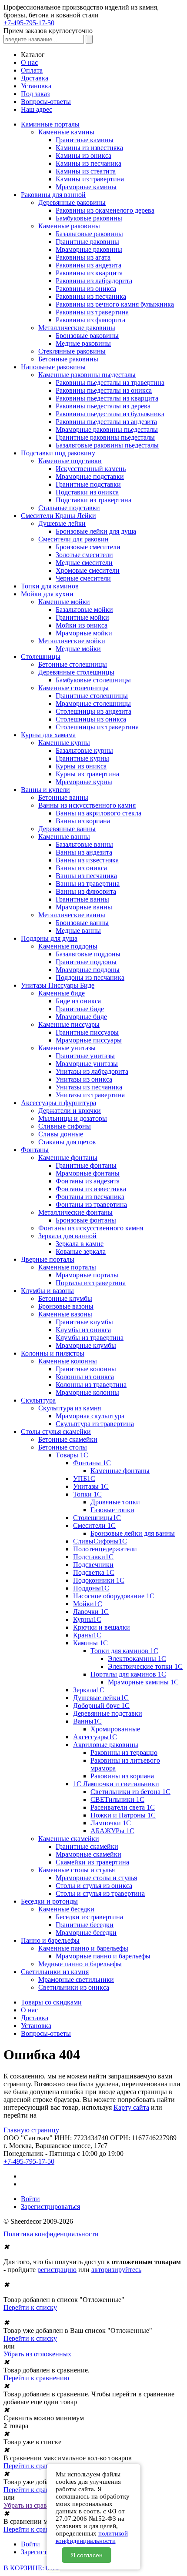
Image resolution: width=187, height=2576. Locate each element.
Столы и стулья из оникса (94, 1886)
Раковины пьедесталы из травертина (110, 383)
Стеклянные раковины (72, 351)
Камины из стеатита (86, 171)
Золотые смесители (84, 555)
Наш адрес (37, 109)
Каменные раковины (69, 226)
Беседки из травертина (89, 1917)
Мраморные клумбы (86, 1345)
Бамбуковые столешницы (93, 680)
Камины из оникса (83, 155)
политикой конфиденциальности (92, 2537)
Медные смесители (84, 563)
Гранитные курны (82, 758)
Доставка (35, 78)
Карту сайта (131, 2107)
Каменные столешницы (73, 688)
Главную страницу (31, 2130)
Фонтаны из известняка (91, 1189)
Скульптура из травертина (95, 1424)
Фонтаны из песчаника (90, 1197)
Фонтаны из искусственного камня (91, 1228)
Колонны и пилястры (53, 1353)
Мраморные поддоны (88, 970)
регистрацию (57, 2270)
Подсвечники (93, 1565)
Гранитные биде (80, 1009)
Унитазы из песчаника (89, 1087)
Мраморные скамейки (88, 1854)
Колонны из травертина (91, 1385)
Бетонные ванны (63, 797)
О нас (29, 62)
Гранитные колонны (86, 1369)
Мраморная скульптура (90, 1416)
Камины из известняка (89, 148)
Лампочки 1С (111, 1823)
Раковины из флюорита (90, 320)
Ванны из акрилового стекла (99, 813)
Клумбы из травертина (90, 1338)
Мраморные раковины (89, 249)
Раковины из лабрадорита (94, 281)
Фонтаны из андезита (88, 1181)
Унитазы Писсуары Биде (58, 985)
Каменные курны (64, 743)
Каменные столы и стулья (77, 1870)
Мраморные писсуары (89, 1040)
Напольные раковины (53, 367)
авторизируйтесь (116, 2270)
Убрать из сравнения (34, 2505)
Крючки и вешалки (102, 1627)
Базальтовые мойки (84, 610)
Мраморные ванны (84, 907)
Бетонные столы (63, 1447)
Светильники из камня (55, 1972)
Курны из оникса (81, 766)
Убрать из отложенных (37, 2354)
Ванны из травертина (88, 884)
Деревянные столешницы (76, 672)
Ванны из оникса (81, 868)
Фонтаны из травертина (91, 1204)
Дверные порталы (48, 1259)
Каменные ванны (64, 837)
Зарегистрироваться (50, 2207)
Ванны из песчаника (86, 876)
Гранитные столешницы (92, 696)
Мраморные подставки (90, 476)
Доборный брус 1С (101, 1706)
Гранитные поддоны (86, 962)
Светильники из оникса (74, 1987)
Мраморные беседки (86, 1933)
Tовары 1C (72, 1455)
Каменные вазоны (65, 1314)
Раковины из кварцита (89, 273)
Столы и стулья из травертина (100, 1893)
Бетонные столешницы (73, 664)
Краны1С (87, 1635)
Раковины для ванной (53, 195)
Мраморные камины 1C (143, 1682)
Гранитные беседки (85, 1925)
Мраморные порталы (87, 1275)
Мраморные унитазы (87, 1064)
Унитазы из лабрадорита (92, 1071)
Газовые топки (112, 1510)
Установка (36, 86)
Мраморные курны (84, 782)
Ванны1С (87, 1721)
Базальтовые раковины (89, 234)
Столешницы (41, 657)
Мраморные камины (86, 187)
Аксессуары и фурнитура (58, 1103)
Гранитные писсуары (87, 1032)
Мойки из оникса (82, 625)
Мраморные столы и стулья (96, 1878)
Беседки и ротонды (49, 1901)
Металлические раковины (77, 328)
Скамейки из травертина (92, 1862)
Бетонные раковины (68, 359)
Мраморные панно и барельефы (103, 1956)
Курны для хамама (48, 735)
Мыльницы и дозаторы (73, 1118)
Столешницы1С (97, 1518)
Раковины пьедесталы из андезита (106, 422)
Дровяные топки (115, 1502)
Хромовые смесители (88, 570)
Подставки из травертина (93, 500)
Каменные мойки (64, 602)
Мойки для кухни (47, 594)
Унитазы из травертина (90, 1095)
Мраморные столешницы (93, 703)
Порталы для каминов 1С (128, 1674)
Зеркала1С (89, 1690)
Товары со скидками (51, 2002)
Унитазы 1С (91, 1486)
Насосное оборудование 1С (114, 1596)
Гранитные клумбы (84, 1322)
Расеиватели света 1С (123, 1807)
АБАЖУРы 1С (112, 1831)
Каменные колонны (68, 1361)
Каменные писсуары (69, 1024)
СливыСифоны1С (100, 1541)
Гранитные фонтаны (86, 1165)
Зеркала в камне (80, 1244)
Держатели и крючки (70, 1111)
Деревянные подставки (108, 1713)
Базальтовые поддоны (88, 954)
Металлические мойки (72, 641)
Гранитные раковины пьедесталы (105, 437)
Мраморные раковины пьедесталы (107, 429)
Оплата (32, 70)
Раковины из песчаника (91, 296)
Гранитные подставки (88, 484)
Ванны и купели (45, 790)
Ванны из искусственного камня (87, 805)
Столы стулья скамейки (56, 1432)
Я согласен (87, 2555)
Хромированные (115, 1729)
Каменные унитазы (67, 1048)
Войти (30, 2199)
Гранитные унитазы (85, 1056)
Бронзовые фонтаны (86, 1220)
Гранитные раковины (87, 242)
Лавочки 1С (91, 1612)
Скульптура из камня (70, 1408)
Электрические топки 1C (145, 1666)
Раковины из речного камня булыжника (115, 304)
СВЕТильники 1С (117, 1799)
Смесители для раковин (73, 539)
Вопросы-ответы (46, 102)
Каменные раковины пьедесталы (87, 375)
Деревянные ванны (67, 829)
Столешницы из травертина (97, 727)
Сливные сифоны (65, 1126)
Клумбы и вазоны (47, 1291)
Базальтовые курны (84, 750)
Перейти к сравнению (36, 2378)
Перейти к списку (30, 2307)
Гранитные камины (85, 140)
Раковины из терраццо (124, 1752)
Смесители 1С (94, 1525)
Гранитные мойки (82, 617)
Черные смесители (83, 578)
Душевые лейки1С (101, 1698)
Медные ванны (78, 931)
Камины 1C (90, 1643)
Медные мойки (78, 649)
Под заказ (35, 94)
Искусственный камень (91, 469)
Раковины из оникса (86, 289)
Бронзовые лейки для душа (96, 531)
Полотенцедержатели (105, 1549)
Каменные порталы (67, 1267)
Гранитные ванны (82, 899)
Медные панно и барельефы (80, 1964)
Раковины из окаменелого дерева (105, 210)
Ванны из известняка (87, 860)
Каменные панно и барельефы (83, 1948)
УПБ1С (84, 1478)
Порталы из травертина (91, 1283)
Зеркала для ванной (67, 1236)
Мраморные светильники (76, 1980)
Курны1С (87, 1619)
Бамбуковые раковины (89, 218)
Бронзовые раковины (87, 336)
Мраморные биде (81, 1017)
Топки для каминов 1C (124, 1651)
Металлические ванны (72, 915)
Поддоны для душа (49, 938)
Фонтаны (35, 1150)
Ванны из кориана (83, 821)
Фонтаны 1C (92, 1463)
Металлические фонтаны (75, 1212)
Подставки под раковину (58, 453)
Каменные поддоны (68, 946)
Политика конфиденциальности (51, 2234)
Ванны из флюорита (86, 891)
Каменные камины (66, 132)
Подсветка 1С (94, 1572)
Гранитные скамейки (87, 1846)
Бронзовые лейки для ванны (133, 1533)
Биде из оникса (78, 1001)
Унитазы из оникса (84, 1079)
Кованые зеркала (81, 1251)
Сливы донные (61, 1134)
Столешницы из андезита (93, 711)
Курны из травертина (87, 774)
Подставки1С (93, 1557)
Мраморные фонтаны (88, 1173)
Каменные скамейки (69, 1839)
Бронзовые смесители (88, 547)
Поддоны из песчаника (90, 977)
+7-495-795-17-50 (29, 23)
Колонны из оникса (85, 1377)
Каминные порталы (50, 124)
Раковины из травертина (92, 312)
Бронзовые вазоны (66, 1306)
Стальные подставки (69, 508)
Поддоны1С (91, 1588)
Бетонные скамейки (68, 1439)
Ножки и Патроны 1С (123, 1815)
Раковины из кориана (122, 1776)
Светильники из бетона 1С (130, 1792)
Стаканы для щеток (67, 1142)
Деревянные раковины (72, 202)
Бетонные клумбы (65, 1298)
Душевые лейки (62, 523)
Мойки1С (88, 1604)
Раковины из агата (83, 257)
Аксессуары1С (95, 1737)
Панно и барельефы (50, 1940)
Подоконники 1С (99, 1580)
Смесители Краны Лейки (58, 516)
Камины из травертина (90, 179)
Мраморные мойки (84, 633)
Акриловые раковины (106, 1745)
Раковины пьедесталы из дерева (103, 406)
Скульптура (38, 1400)
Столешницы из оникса (91, 719)
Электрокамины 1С (137, 1659)
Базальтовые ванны (84, 844)
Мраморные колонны (87, 1392)
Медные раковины (83, 343)
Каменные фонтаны (68, 1158)
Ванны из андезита (84, 852)
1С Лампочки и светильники (116, 1784)
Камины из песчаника (88, 163)
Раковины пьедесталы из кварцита (107, 398)
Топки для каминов (50, 586)
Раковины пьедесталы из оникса (104, 390)
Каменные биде (62, 993)
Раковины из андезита (88, 265)
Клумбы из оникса (83, 1330)
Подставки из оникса (87, 492)
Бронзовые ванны (82, 923)
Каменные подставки (70, 461)
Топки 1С (87, 1494)
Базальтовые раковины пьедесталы (107, 445)
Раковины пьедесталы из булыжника (110, 414)
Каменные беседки (66, 1909)
